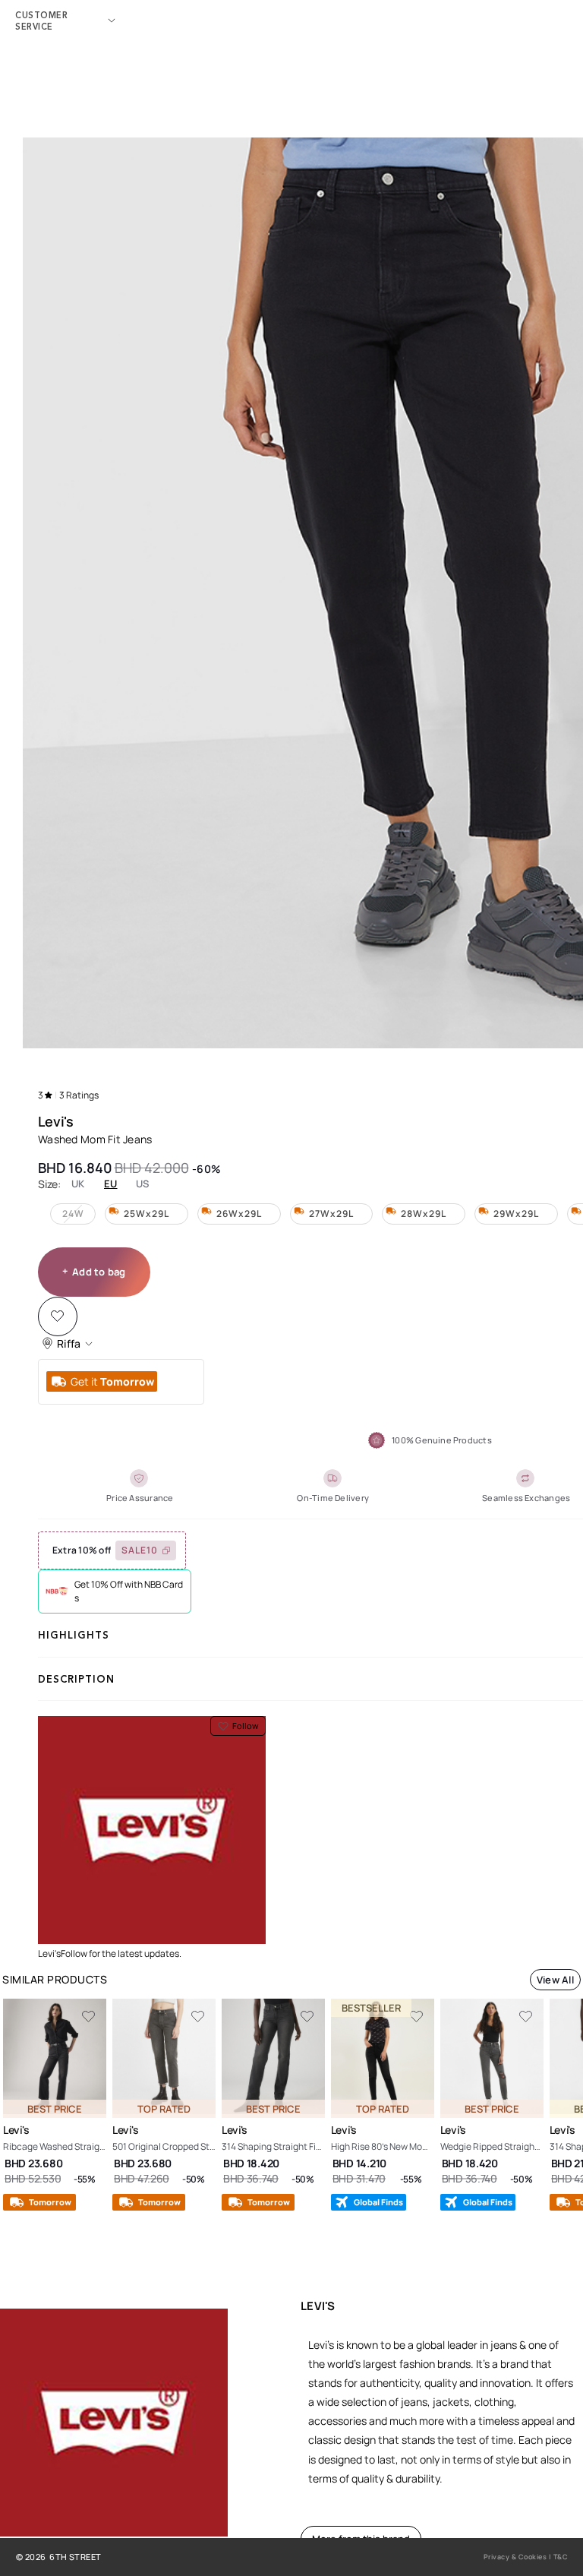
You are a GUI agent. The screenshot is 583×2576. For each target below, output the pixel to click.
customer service (41, 21)
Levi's (56, 1121)
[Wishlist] (57, 1316)
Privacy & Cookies (515, 2557)
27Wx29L (331, 1214)
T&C (561, 2557)
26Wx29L (239, 1214)
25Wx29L (147, 1214)
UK (78, 1184)
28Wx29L (424, 1214)
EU (111, 1184)
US (143, 1184)
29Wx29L (516, 1214)
